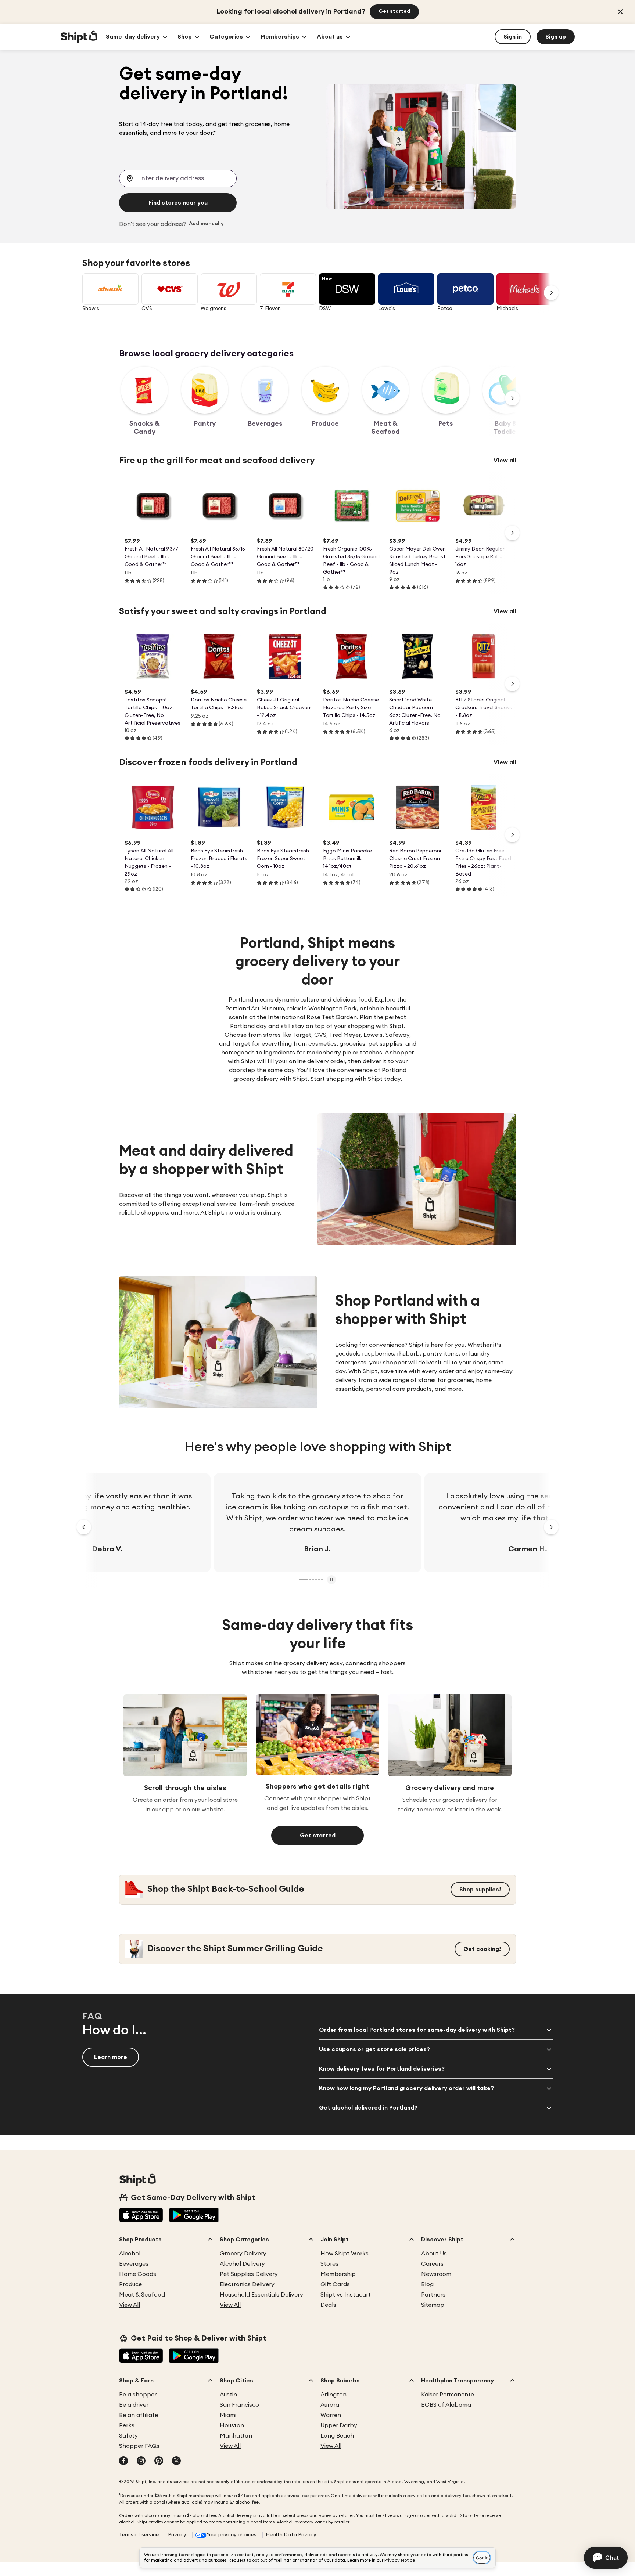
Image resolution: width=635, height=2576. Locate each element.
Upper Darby (339, 2425)
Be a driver (134, 2405)
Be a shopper (138, 2395)
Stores (329, 2264)
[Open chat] (606, 2558)
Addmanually (206, 224)
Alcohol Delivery (242, 2264)
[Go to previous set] (84, 1527)
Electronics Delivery (247, 2284)
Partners (433, 2295)
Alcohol (130, 2254)
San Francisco (239, 2405)
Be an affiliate (139, 2415)
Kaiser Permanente (448, 2395)
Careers (432, 2264)
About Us (434, 2254)
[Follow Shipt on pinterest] (159, 2461)
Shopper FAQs (139, 2446)
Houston (232, 2425)
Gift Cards (335, 2284)
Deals (328, 2305)
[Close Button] (620, 12)
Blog (427, 2284)
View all (505, 461)
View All (130, 2305)
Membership (338, 2274)
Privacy (177, 2535)
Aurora (330, 2405)
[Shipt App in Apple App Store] (141, 2216)
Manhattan (236, 2436)
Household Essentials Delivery (261, 2295)
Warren (331, 2415)
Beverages (134, 2264)
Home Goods (138, 2274)
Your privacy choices (232, 2535)
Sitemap (433, 2305)
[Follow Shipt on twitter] (176, 2461)
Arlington (333, 2395)
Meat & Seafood (142, 2295)
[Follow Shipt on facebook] (123, 2461)
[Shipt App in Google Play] (194, 2216)
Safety (128, 2436)
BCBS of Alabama (446, 2405)
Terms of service (139, 2535)
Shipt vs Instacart (346, 2295)
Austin (228, 2395)
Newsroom (436, 2274)
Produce (130, 2284)
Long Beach (337, 2436)
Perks (127, 2425)
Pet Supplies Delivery (249, 2274)
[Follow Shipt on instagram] (141, 2461)
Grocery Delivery (243, 2254)
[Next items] (512, 398)
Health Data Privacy (291, 2535)
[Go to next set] (551, 293)
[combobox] (178, 178)
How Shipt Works (345, 2254)
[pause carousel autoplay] (331, 1580)
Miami (228, 2415)
